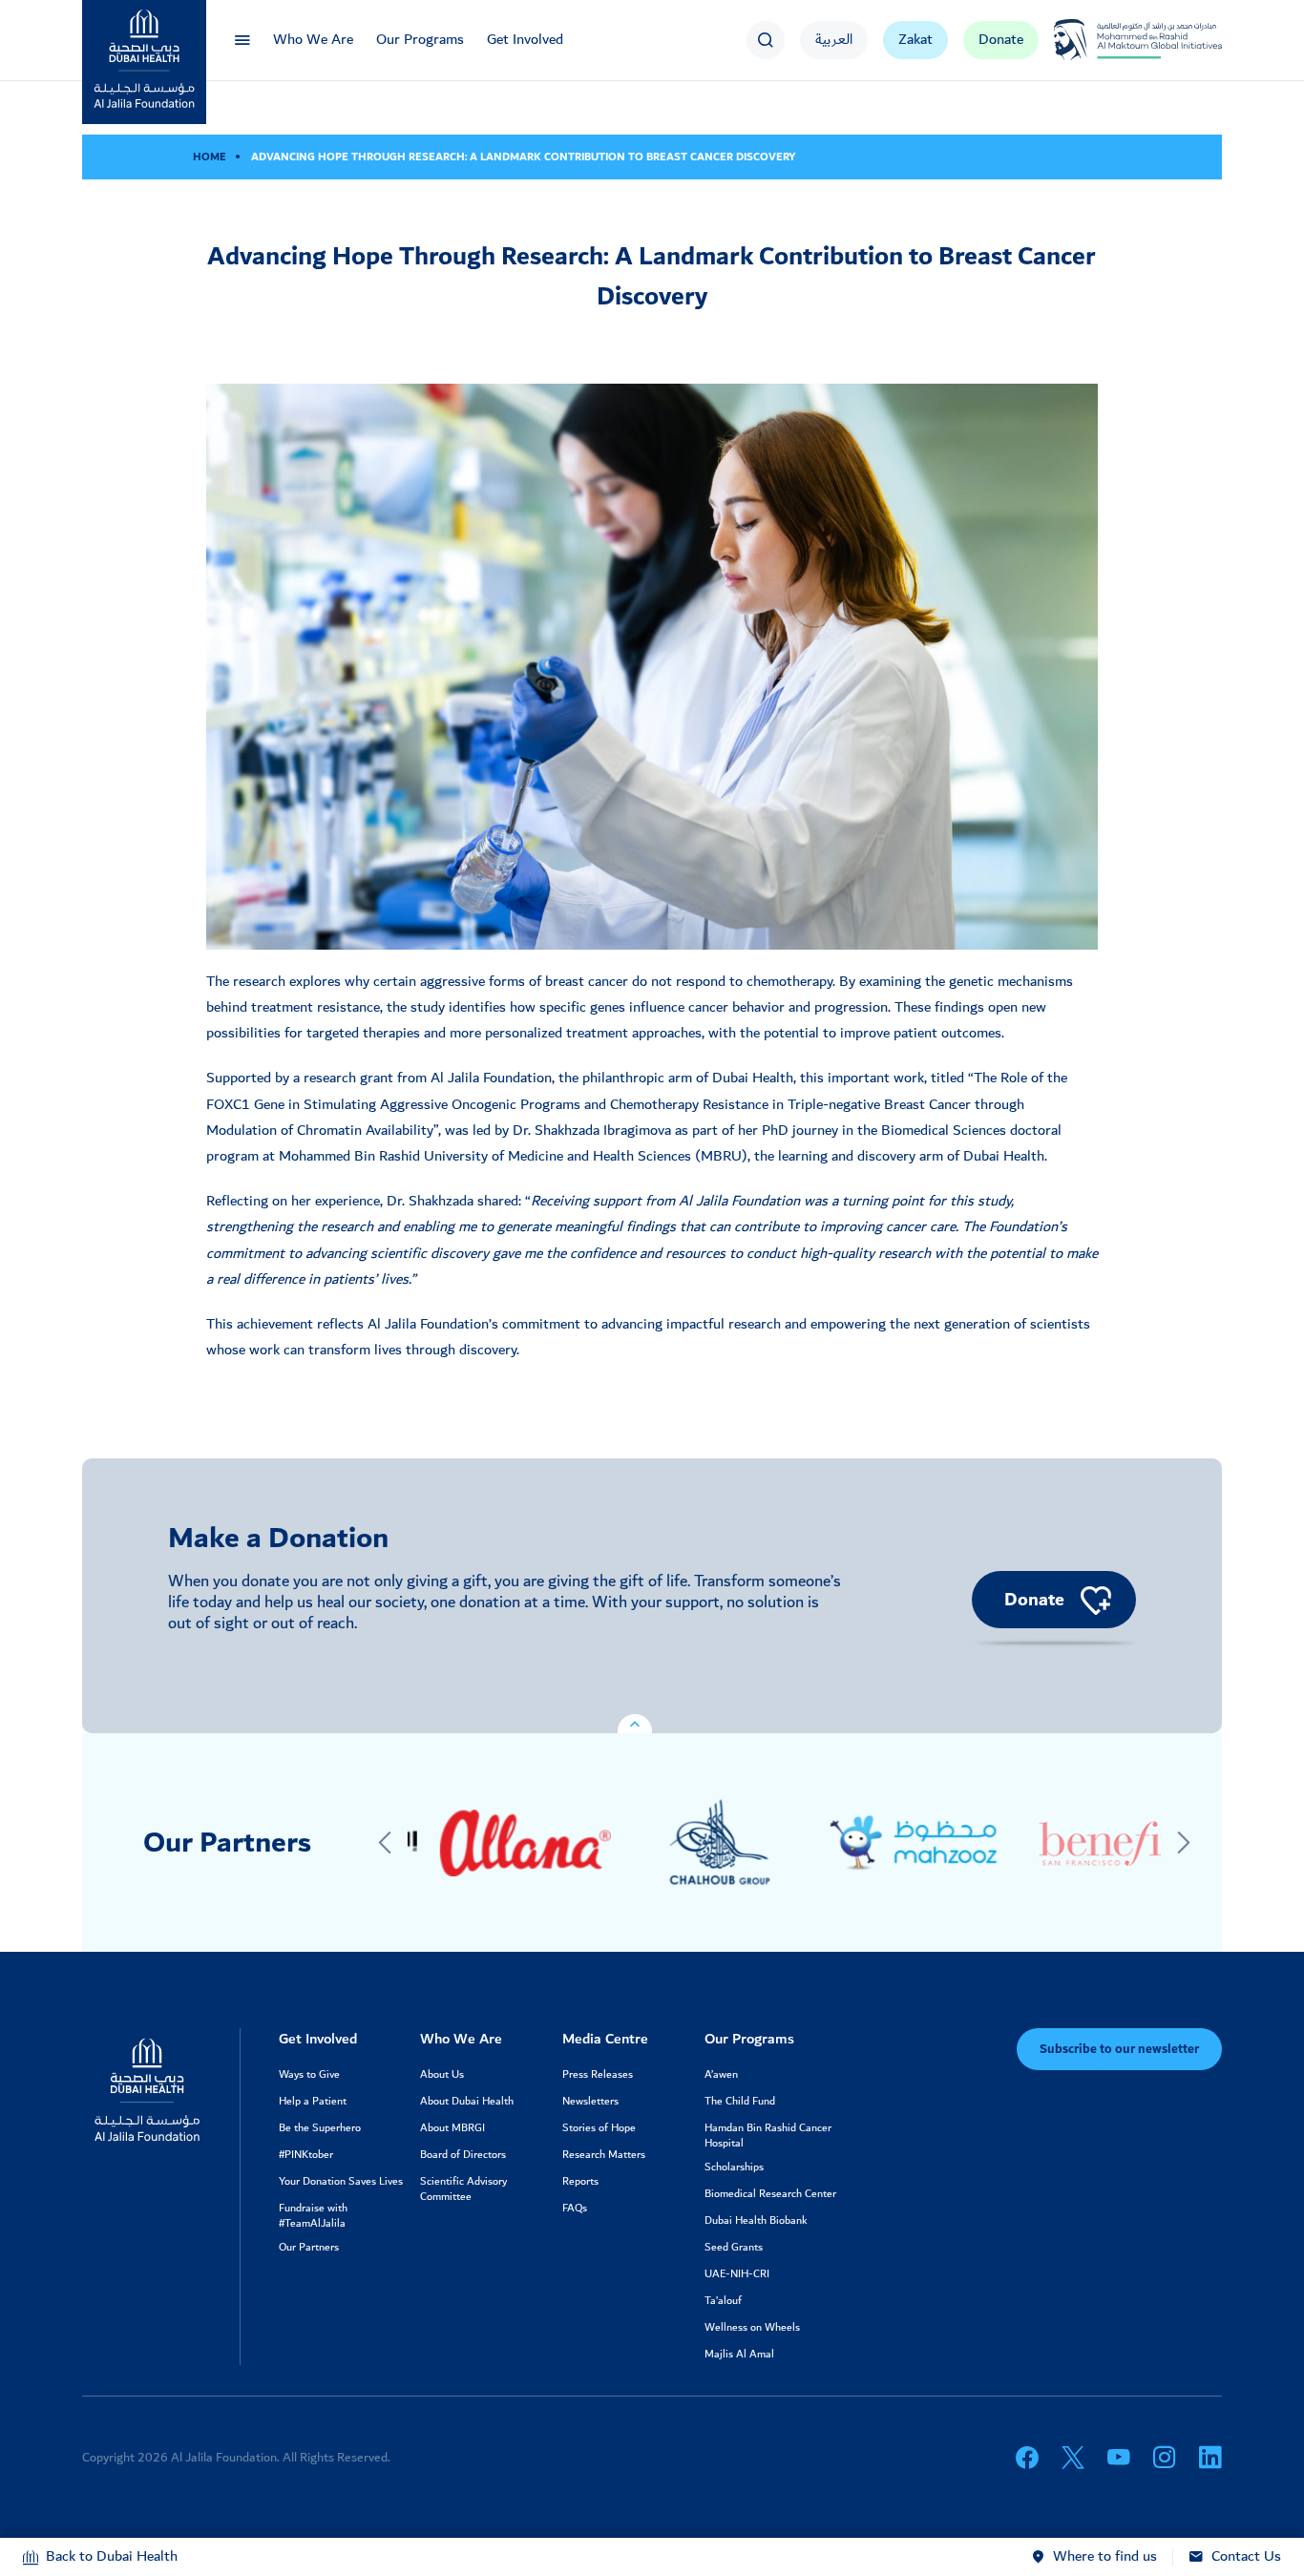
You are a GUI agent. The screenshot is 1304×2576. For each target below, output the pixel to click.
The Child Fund (740, 2102)
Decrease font (1092, 157)
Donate (1001, 40)
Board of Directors (463, 2155)
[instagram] (1165, 2458)
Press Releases (598, 2075)
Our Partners (309, 2248)
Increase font (1124, 157)
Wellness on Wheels (752, 2328)
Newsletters (590, 2102)
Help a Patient (313, 2102)
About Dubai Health (467, 2102)
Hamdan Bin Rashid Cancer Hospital (768, 2136)
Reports (580, 2182)
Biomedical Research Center (770, 2194)
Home (210, 157)
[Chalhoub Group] (687, 1843)
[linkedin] (1210, 2458)
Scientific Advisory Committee (463, 2189)
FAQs (575, 2209)
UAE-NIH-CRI (737, 2274)
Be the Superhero (320, 2128)
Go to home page (994, 157)
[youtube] (1119, 2458)
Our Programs (420, 40)
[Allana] (493, 1843)
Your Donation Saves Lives (341, 2182)
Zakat (915, 40)
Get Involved (525, 40)
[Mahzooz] (882, 1843)
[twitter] (1073, 2458)
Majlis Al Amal (739, 2355)
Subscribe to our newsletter (1119, 2049)
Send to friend (1059, 157)
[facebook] (1027, 2458)
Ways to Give (309, 2075)
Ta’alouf (723, 2301)
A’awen (721, 2075)
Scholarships (734, 2168)
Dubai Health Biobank (756, 2221)
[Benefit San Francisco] (1075, 1843)
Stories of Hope (599, 2128)
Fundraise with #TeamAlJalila (313, 2216)
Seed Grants (734, 2248)
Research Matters (604, 2155)
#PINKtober (306, 2155)
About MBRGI (452, 2128)
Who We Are (313, 40)
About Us (442, 2075)
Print (1027, 157)
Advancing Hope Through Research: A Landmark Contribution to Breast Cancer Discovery (524, 157)
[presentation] (385, 1843)
